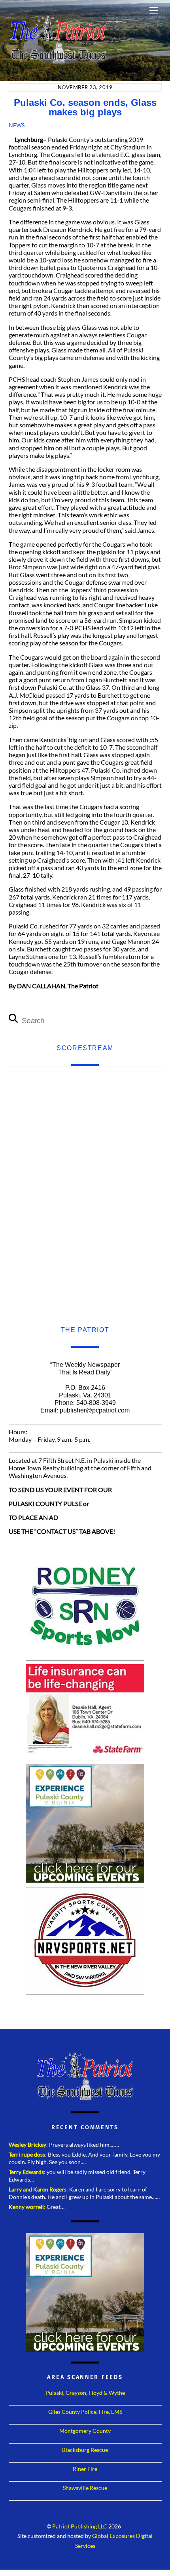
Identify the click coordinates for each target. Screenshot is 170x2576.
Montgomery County (85, 2431)
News (17, 125)
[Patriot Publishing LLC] (58, 60)
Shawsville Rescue (85, 2488)
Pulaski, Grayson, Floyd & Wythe (85, 2393)
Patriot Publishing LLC (80, 2526)
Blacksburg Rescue (85, 2450)
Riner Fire (85, 2469)
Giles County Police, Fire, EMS (85, 2412)
